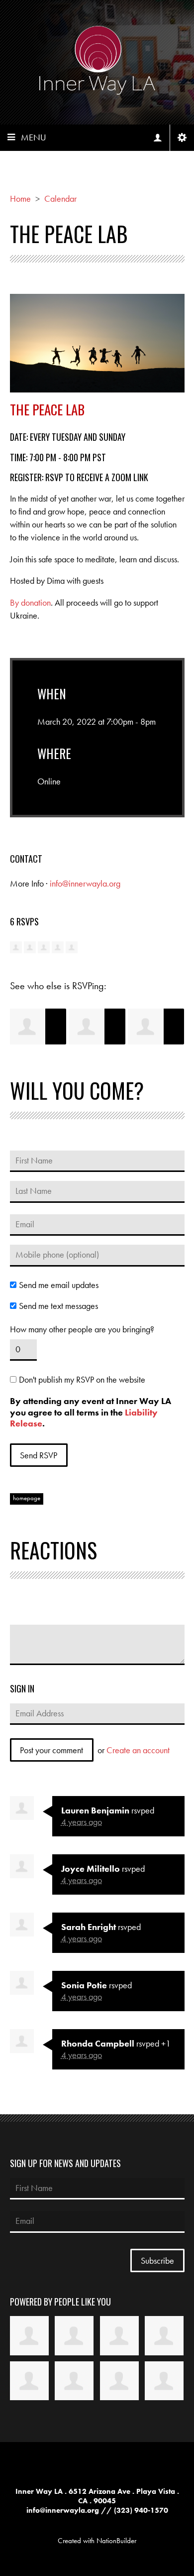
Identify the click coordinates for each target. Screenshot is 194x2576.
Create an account (138, 1750)
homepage (27, 1498)
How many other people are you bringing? (82, 1329)
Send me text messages (58, 1306)
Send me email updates (59, 1285)
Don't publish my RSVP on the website (82, 1380)
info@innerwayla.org (85, 883)
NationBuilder (116, 2541)
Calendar (60, 198)
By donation (30, 602)
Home (20, 198)
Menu (34, 137)
